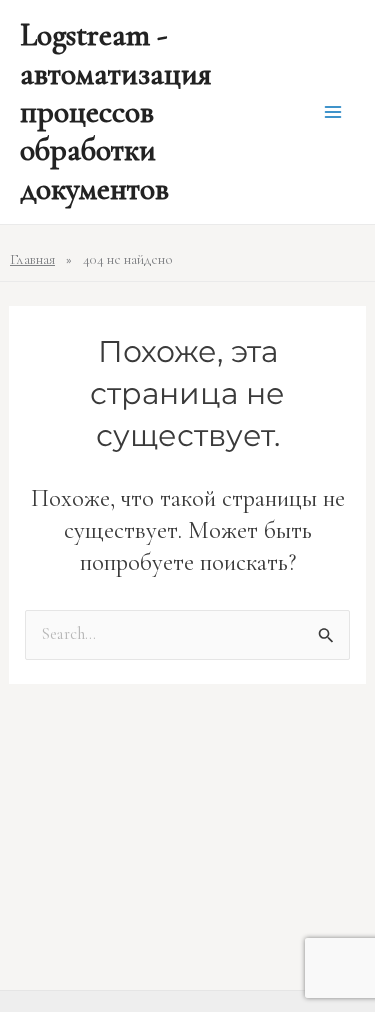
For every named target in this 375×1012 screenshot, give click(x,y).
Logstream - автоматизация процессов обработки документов (115, 111)
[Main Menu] (332, 112)
